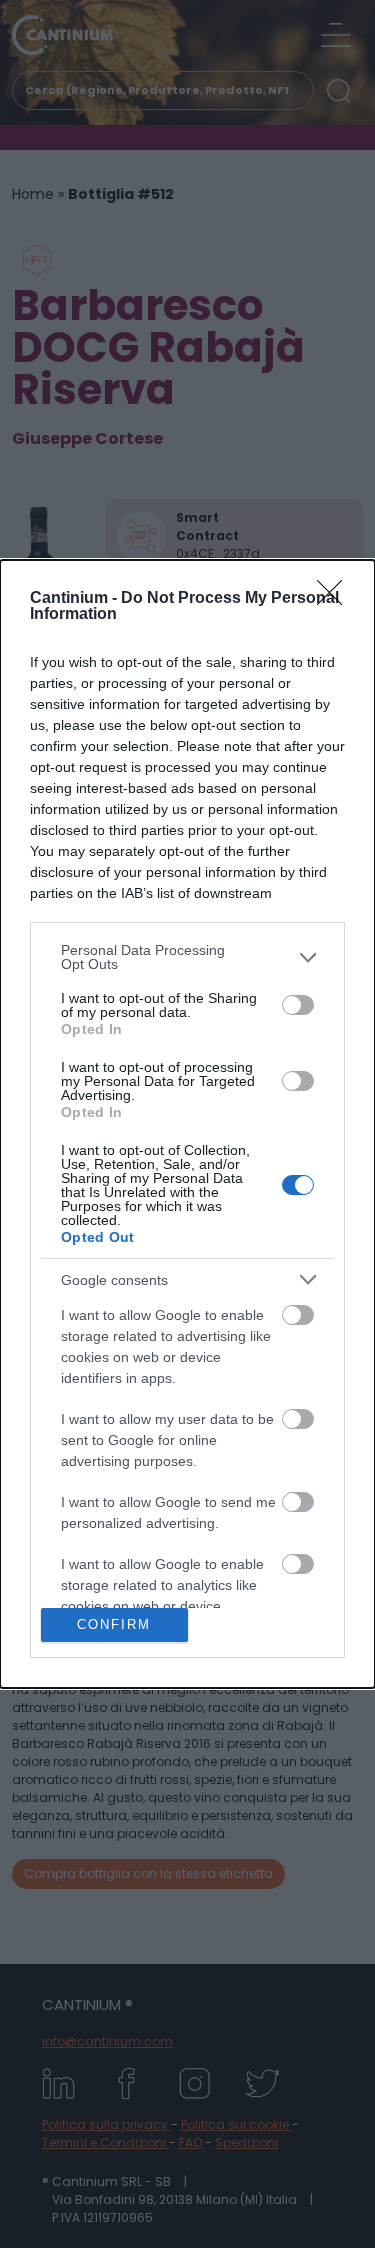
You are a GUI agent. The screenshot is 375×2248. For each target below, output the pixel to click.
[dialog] (187, 1123)
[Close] (336, 599)
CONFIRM (114, 1624)
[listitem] (187, 957)
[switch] (298, 1005)
